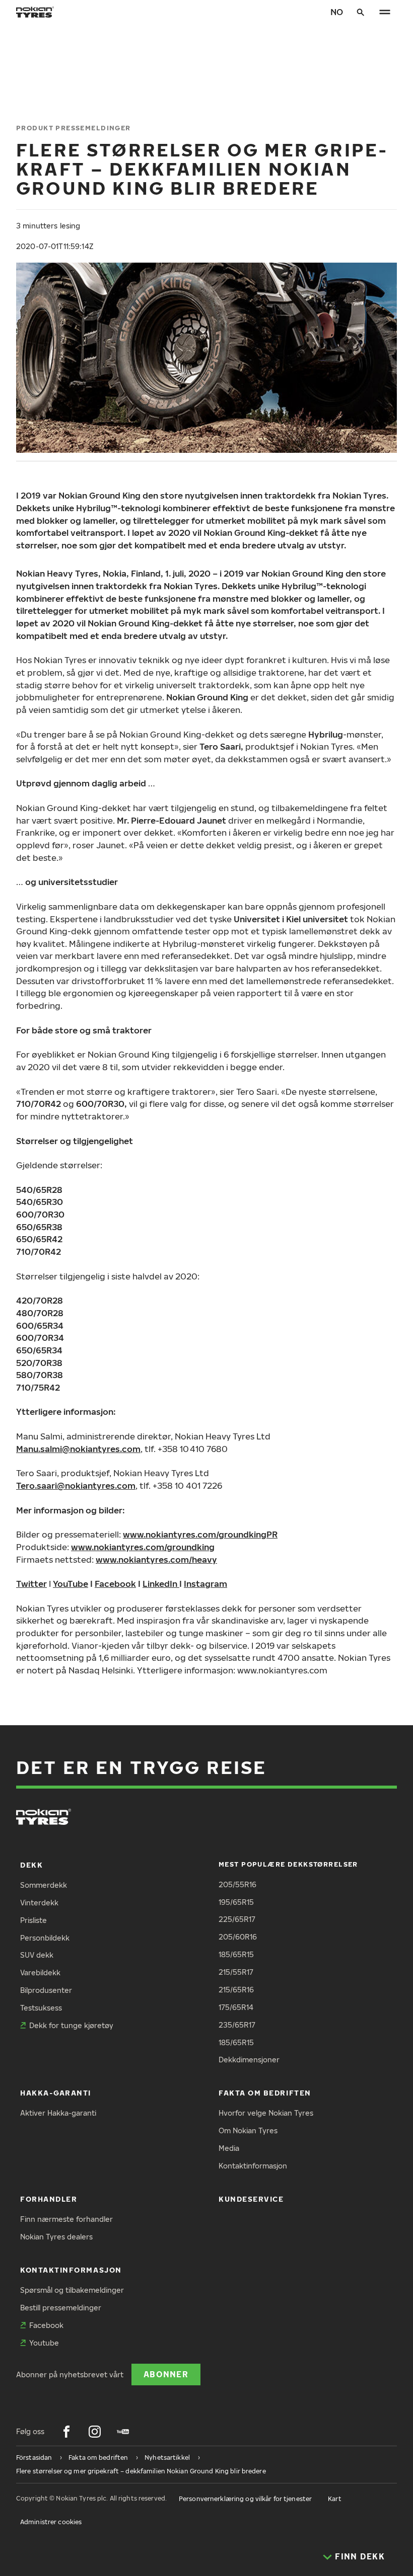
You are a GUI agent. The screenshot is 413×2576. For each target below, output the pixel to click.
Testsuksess (41, 2008)
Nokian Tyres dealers (56, 2237)
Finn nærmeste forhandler (66, 2219)
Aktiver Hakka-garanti (58, 2113)
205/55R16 (237, 1884)
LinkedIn (160, 1584)
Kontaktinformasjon (253, 2166)
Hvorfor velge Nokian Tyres (266, 2113)
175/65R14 (236, 2007)
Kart (334, 2499)
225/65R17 (237, 1919)
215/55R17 (236, 1972)
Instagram (205, 1584)
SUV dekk (37, 1955)
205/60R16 (238, 1937)
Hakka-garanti (56, 2093)
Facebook (115, 1584)
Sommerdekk (44, 1885)
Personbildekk (45, 1938)
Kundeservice (251, 2199)
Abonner (166, 2374)
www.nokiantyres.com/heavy (156, 1559)
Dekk (31, 1865)
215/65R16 (236, 1990)
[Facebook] (66, 2432)
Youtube (44, 2343)
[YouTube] (123, 2432)
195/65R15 (236, 1902)
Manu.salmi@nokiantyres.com (78, 1449)
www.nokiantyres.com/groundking (143, 1547)
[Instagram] (95, 2432)
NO (337, 12)
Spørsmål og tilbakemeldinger (72, 2290)
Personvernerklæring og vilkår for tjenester (245, 2499)
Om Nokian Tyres (248, 2130)
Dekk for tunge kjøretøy (71, 2025)
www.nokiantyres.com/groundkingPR (200, 1534)
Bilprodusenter (46, 1990)
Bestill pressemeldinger (61, 2308)
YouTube (71, 1584)
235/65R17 (237, 2025)
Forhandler (49, 2199)
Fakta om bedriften (265, 2093)
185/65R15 (236, 1954)
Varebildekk (40, 1973)
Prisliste (33, 1920)
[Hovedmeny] (385, 12)
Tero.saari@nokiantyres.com (76, 1485)
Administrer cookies (51, 2522)
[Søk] (361, 12)
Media (229, 2148)
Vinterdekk (39, 1903)
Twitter (31, 1584)
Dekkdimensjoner (249, 2060)
